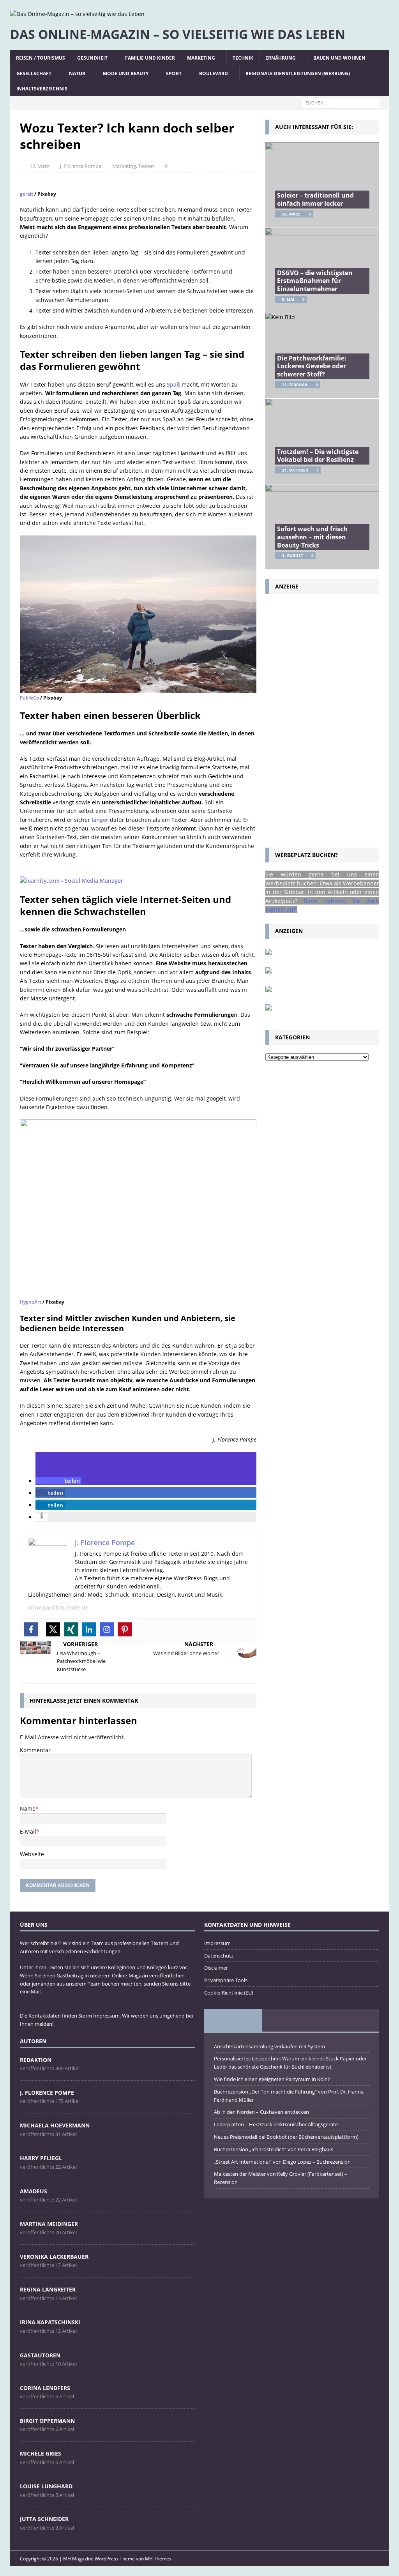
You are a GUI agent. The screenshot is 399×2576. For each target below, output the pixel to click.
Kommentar (35, 1750)
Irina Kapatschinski (50, 2322)
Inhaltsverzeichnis (42, 89)
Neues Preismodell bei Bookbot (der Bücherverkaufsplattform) (286, 2137)
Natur (77, 73)
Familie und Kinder (150, 58)
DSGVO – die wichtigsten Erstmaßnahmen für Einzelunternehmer (315, 281)
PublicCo (29, 698)
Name (28, 1808)
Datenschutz (219, 1956)
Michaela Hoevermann (55, 2125)
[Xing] (71, 1629)
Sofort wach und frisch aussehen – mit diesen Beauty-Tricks (312, 537)
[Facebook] (31, 1629)
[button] (58, 1481)
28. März (291, 214)
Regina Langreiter (48, 2289)
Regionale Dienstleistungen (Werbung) (298, 73)
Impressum (217, 1943)
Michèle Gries (41, 2453)
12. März (39, 166)
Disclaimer (216, 1968)
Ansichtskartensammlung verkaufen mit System (269, 2046)
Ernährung (281, 58)
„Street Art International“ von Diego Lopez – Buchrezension (282, 2162)
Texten (146, 166)
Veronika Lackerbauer (54, 2257)
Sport (174, 73)
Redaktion (36, 2060)
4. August (293, 555)
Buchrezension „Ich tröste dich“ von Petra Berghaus (274, 2149)
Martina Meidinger (49, 2224)
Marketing (201, 58)
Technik (243, 58)
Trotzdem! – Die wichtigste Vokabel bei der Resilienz (318, 456)
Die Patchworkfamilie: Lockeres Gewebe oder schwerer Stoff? (312, 366)
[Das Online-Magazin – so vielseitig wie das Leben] (77, 14)
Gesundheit (92, 58)
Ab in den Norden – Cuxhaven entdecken (261, 2112)
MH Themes (158, 2559)
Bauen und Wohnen (339, 58)
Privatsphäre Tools (226, 1980)
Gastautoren (40, 2355)
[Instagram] (107, 1629)
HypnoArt (31, 1302)
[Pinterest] (125, 1629)
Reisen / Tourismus (41, 58)
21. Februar (295, 385)
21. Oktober (295, 470)
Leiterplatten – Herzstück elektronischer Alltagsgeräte (276, 2124)
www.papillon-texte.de (58, 1607)
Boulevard (214, 73)
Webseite (32, 1854)
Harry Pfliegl (41, 2158)
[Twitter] (53, 1629)
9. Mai (288, 299)
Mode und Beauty (126, 73)
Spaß (173, 384)
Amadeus (34, 2191)
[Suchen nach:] (340, 102)
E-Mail (28, 1831)
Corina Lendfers (45, 2388)
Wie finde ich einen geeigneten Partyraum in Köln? (272, 2079)
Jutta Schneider (44, 2519)
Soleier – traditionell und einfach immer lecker (315, 199)
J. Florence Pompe (81, 166)
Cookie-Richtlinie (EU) (229, 1993)
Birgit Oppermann (47, 2421)
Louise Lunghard (46, 2486)
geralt (26, 194)
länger (100, 820)
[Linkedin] (89, 1629)
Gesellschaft (34, 73)
